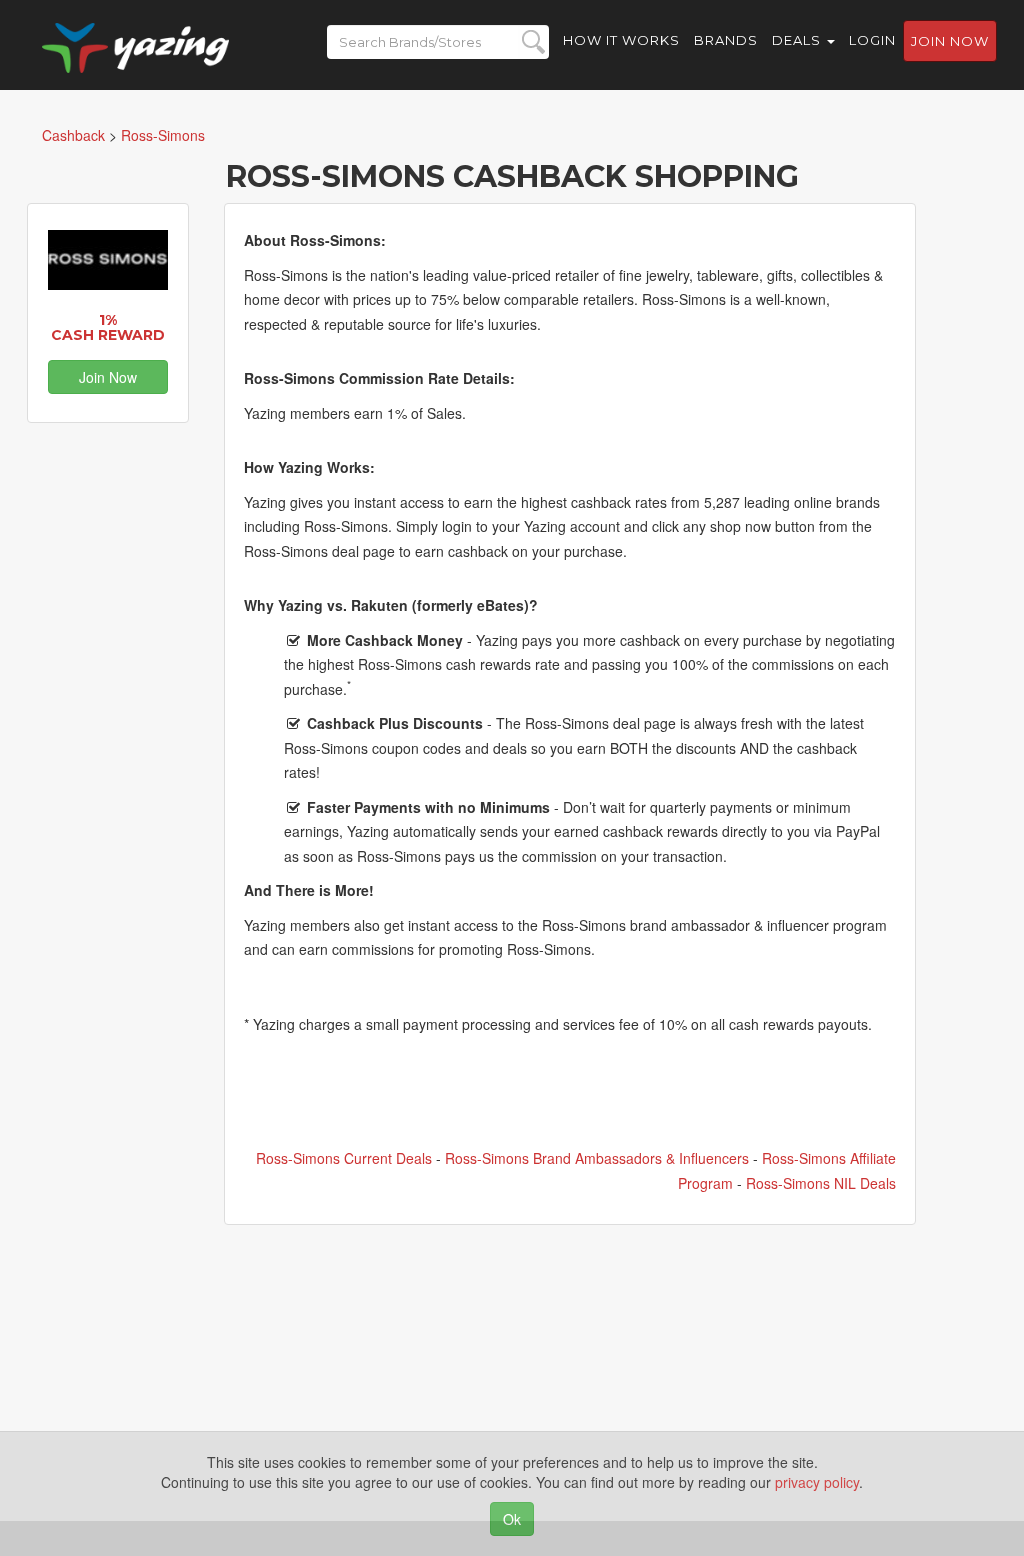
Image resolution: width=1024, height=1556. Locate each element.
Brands (726, 40)
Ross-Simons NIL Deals (821, 1183)
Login (872, 40)
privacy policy (817, 1482)
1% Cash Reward (108, 327)
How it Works (621, 40)
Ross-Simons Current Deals (344, 1158)
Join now (950, 41)
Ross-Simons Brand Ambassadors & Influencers (597, 1158)
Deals (798, 40)
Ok (512, 1519)
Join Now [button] (108, 377)
